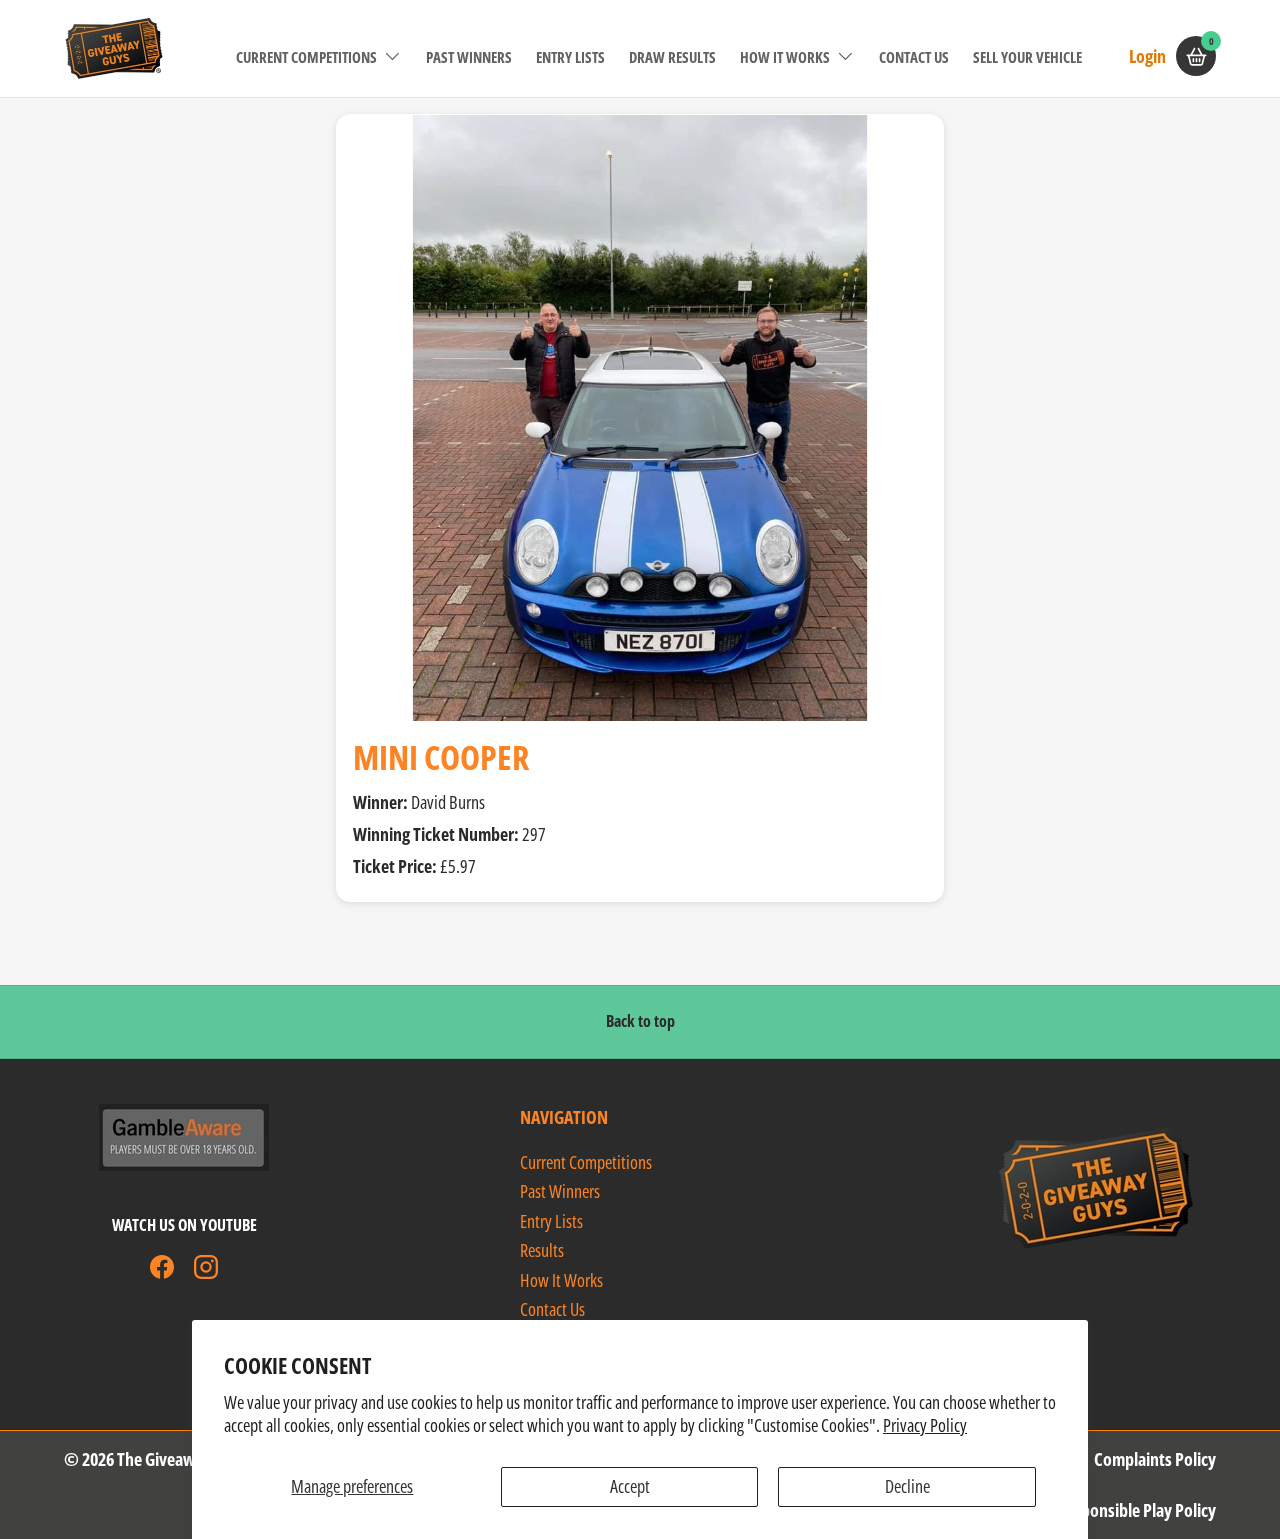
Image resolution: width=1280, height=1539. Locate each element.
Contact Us (914, 57)
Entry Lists (570, 57)
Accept (630, 1486)
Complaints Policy (1155, 1459)
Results (542, 1250)
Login (1147, 55)
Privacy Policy (925, 1425)
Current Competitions (306, 57)
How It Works (785, 57)
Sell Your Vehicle (1027, 57)
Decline (907, 1486)
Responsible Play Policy (1136, 1510)
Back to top (640, 1021)
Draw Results (672, 57)
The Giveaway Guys (182, 1459)
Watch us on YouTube (184, 1225)
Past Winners (469, 57)
